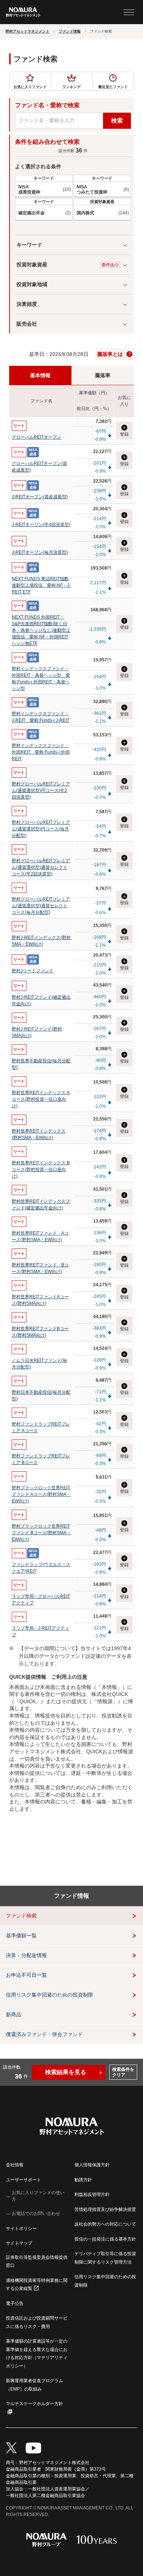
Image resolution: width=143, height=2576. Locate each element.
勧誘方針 (83, 2180)
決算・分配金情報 (26, 1955)
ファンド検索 (21, 1916)
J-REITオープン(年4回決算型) (41, 525)
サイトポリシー (21, 2228)
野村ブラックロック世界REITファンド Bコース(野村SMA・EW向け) (41, 1533)
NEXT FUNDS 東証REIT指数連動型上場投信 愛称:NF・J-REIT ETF (41, 585)
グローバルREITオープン (36, 437)
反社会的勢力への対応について (105, 2224)
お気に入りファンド (30, 87)
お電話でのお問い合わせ (36, 2213)
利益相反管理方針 (92, 2194)
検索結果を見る (66, 2072)
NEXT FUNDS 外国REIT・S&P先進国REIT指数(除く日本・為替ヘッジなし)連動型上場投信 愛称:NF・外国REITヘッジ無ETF (41, 630)
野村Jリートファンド (33, 971)
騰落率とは (110, 354)
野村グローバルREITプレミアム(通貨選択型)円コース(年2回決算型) (41, 791)
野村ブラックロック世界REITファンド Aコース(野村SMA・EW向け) (41, 1494)
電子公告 (15, 2303)
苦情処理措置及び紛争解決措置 (105, 2209)
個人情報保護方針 (92, 2165)
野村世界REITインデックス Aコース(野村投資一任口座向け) (41, 1099)
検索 (117, 121)
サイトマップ (19, 2243)
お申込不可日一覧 (26, 1975)
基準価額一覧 (21, 1935)
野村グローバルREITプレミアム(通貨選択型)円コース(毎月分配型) (41, 829)
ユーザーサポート (23, 2180)
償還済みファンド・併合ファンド (44, 2034)
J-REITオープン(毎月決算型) (40, 552)
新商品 (14, 2014)
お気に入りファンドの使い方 (38, 2196)
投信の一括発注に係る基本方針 (105, 2239)
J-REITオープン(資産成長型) (40, 497)
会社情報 (15, 2165)
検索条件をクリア (123, 2072)
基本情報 (40, 375)
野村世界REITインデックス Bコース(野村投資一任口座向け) (41, 1169)
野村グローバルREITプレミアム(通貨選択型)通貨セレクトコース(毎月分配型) (41, 906)
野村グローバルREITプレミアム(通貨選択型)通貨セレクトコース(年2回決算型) (41, 867)
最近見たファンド (113, 87)
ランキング (71, 87)
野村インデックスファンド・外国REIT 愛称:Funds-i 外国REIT (41, 752)
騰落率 (103, 375)
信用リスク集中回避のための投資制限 (49, 1995)
